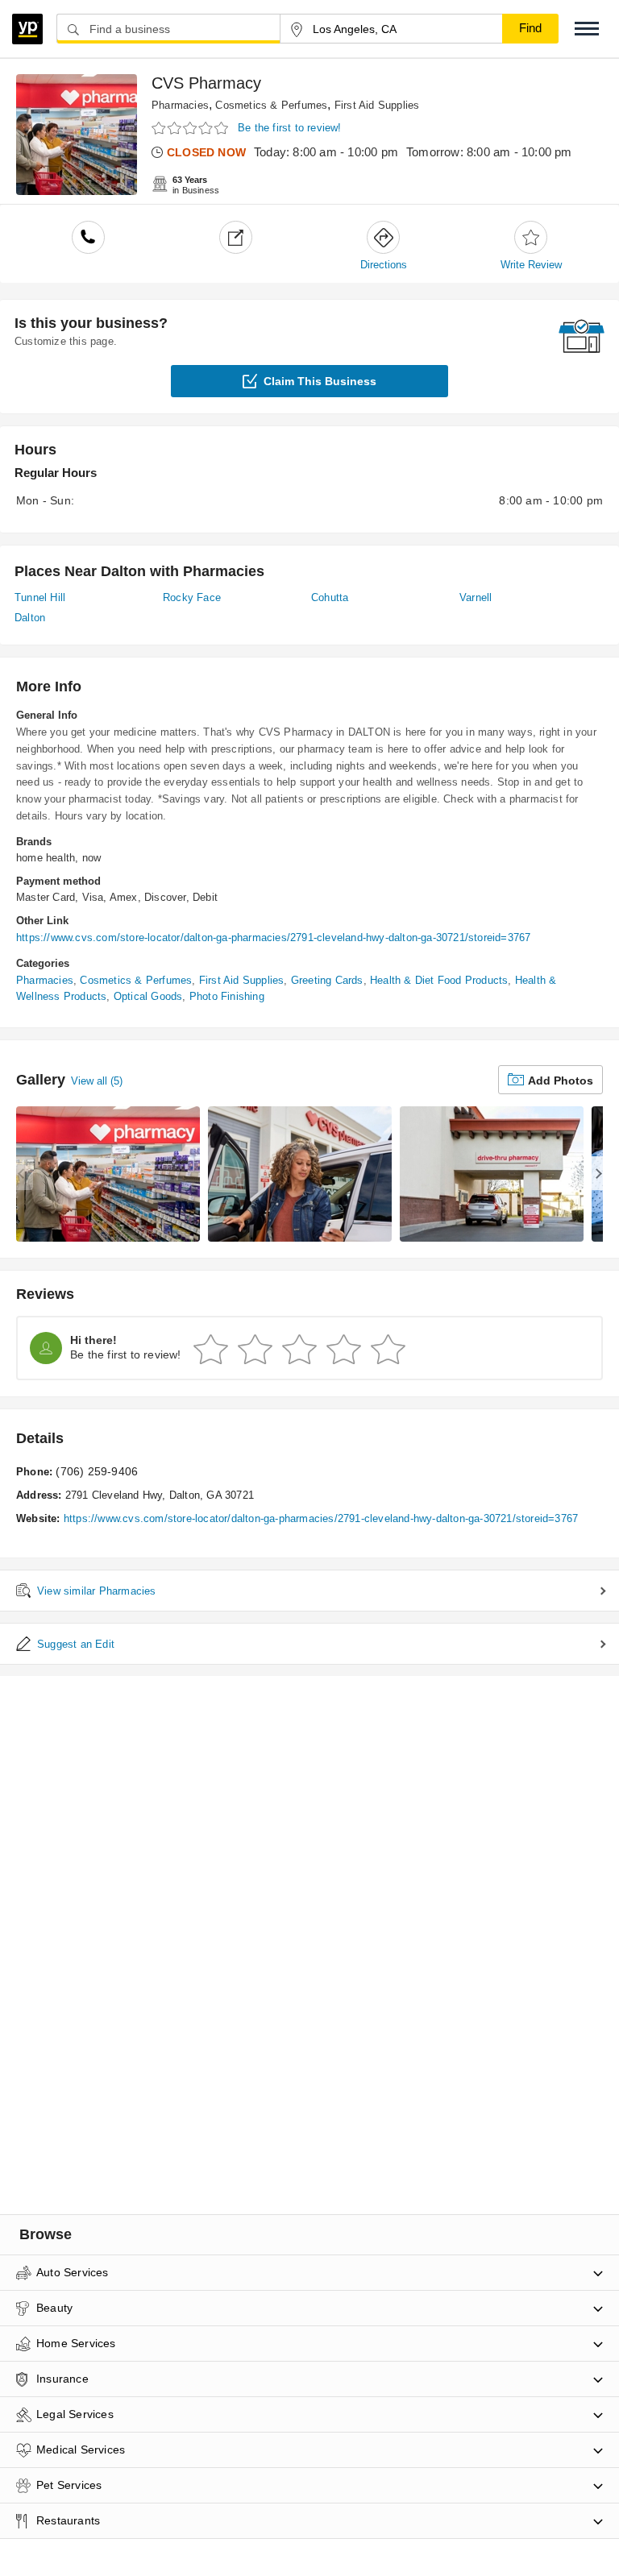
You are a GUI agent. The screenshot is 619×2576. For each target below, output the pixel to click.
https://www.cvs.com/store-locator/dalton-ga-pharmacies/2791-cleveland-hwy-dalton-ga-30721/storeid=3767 (273, 937)
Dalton (30, 618)
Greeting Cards (327, 980)
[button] (587, 29)
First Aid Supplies (377, 105)
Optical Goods (148, 996)
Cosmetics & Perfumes (271, 105)
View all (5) (97, 1081)
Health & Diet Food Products (439, 980)
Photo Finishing (227, 996)
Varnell (476, 597)
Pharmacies (180, 105)
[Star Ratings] (192, 129)
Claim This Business (320, 381)
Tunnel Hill (40, 597)
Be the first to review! (290, 128)
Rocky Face (192, 597)
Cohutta (330, 597)
